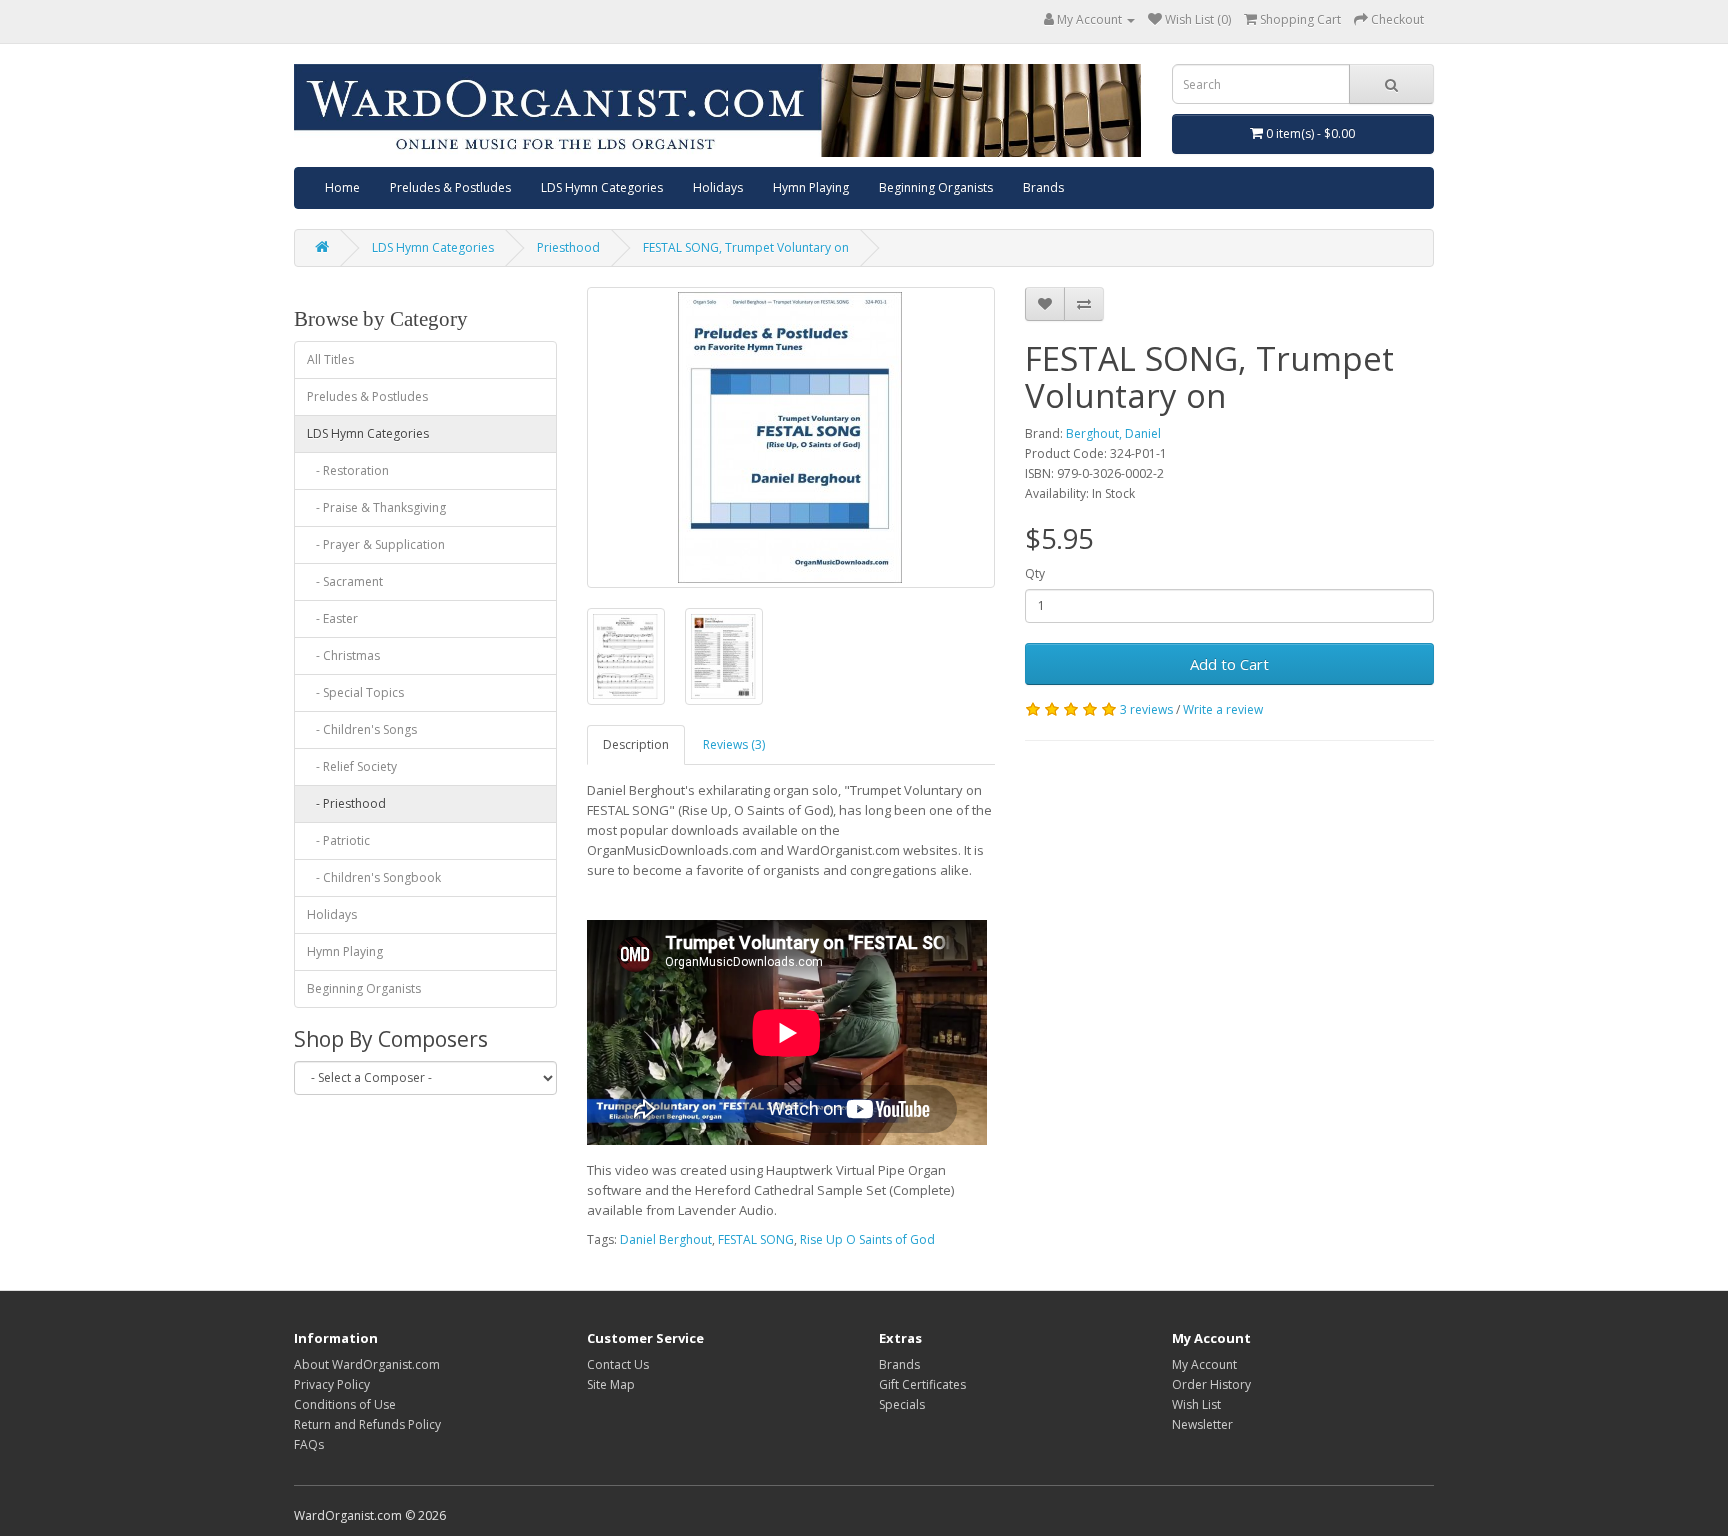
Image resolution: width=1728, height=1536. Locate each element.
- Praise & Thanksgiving (376, 507)
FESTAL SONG (756, 1239)
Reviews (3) (734, 744)
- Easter (332, 618)
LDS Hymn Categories (602, 187)
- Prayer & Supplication (376, 544)
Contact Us (618, 1364)
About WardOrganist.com (367, 1364)
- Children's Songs (362, 729)
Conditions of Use (345, 1404)
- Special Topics (355, 692)
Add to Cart (1229, 664)
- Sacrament (345, 581)
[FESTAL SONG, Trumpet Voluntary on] (791, 437)
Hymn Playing (811, 187)
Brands (1043, 187)
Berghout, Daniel (1113, 433)
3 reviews (1146, 709)
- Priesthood (346, 803)
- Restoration (348, 470)
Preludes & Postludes (450, 187)
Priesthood (568, 247)
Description (636, 744)
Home (342, 187)
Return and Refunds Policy (367, 1424)
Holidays (718, 187)
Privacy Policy (332, 1384)
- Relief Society (352, 766)
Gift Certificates (922, 1384)
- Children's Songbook (374, 877)
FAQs (309, 1444)
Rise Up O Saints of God (867, 1239)
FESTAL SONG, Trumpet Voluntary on (746, 247)
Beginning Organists (936, 187)
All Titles (330, 359)
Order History (1211, 1384)
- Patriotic (338, 840)
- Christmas (343, 655)
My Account (1204, 1364)
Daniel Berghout (666, 1239)
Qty (1035, 573)
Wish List (1196, 1404)
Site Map (611, 1384)
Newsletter (1202, 1424)
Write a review (1223, 709)
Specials (902, 1404)
